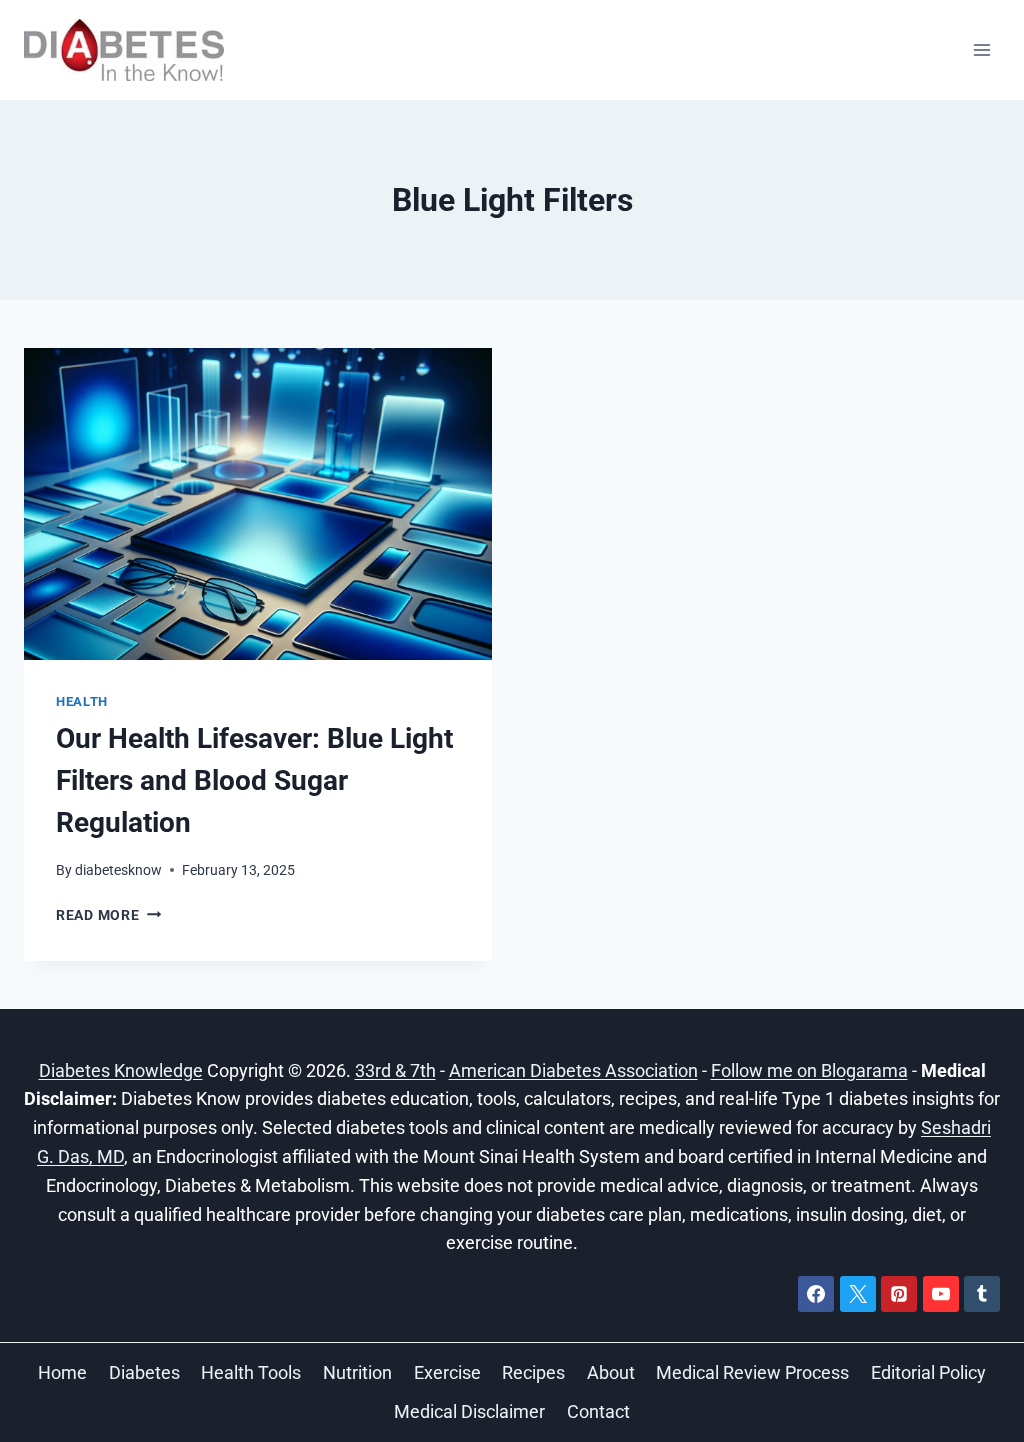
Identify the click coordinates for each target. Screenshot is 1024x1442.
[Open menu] (981, 49)
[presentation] (258, 504)
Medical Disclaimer (469, 1411)
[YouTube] (941, 1294)
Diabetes (144, 1372)
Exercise (447, 1372)
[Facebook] (816, 1294)
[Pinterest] (899, 1294)
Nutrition (357, 1372)
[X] (858, 1294)
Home (62, 1372)
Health (82, 701)
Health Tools (251, 1372)
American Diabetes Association (573, 1070)
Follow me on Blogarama (809, 1070)
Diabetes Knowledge (121, 1070)
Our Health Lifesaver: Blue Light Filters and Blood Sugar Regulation (254, 780)
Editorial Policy (928, 1372)
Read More (108, 915)
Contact (598, 1411)
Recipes (533, 1372)
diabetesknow (118, 870)
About (611, 1372)
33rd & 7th (395, 1070)
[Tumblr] (982, 1294)
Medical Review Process (752, 1372)
